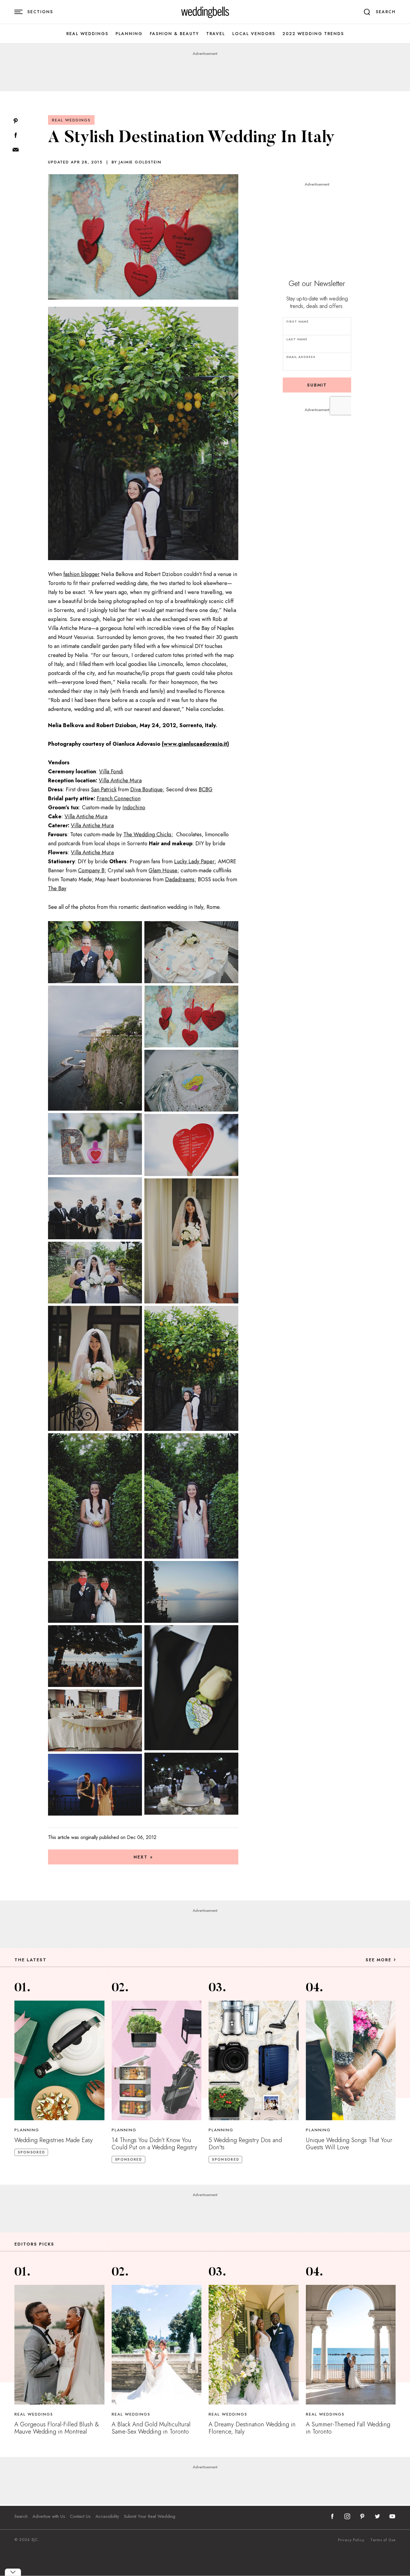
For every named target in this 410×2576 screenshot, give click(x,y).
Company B (91, 870)
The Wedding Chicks (147, 834)
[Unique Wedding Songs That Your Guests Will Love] (351, 2060)
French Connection (119, 798)
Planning (129, 34)
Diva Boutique (146, 790)
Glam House (163, 870)
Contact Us (80, 2516)
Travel (216, 34)
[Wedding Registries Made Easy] (59, 2060)
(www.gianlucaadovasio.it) (195, 744)
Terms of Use (383, 2540)
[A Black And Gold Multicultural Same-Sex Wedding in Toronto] (157, 2345)
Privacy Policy (351, 2540)
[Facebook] (16, 136)
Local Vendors (254, 34)
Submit (317, 385)
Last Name (297, 339)
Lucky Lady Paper (194, 861)
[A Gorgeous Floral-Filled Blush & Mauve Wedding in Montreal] (59, 2345)
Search (21, 2516)
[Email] (16, 150)
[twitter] (377, 2516)
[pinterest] (362, 2516)
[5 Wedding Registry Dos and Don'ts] (254, 2060)
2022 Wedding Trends (313, 34)
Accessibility (107, 2516)
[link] (205, 12)
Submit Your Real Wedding (150, 2516)
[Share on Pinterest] (16, 121)
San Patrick (104, 790)
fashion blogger (81, 574)
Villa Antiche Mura (120, 781)
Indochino (134, 807)
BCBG (206, 790)
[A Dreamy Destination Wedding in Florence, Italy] (254, 2345)
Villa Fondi (111, 772)
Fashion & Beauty (174, 34)
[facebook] (332, 2516)
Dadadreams (180, 879)
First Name (297, 322)
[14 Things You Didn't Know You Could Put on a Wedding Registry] (157, 2060)
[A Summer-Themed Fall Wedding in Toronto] (351, 2345)
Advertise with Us (49, 2516)
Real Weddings (87, 34)
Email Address (301, 357)
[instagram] (347, 2516)
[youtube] (392, 2516)
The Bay (57, 888)
